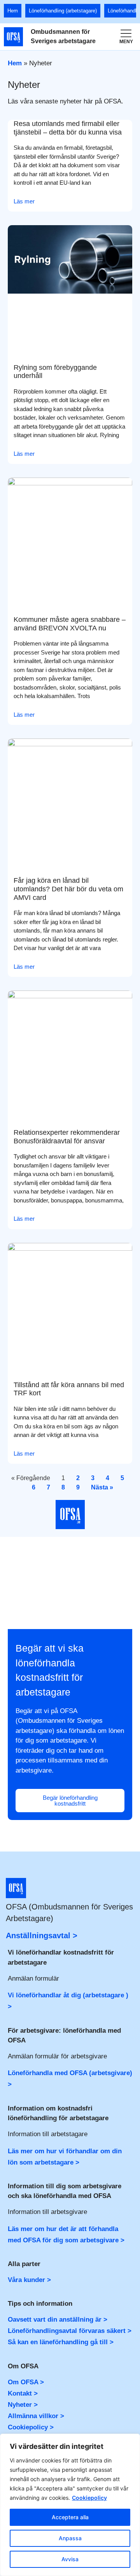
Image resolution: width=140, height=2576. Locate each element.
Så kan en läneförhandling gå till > (61, 2342)
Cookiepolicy (89, 2498)
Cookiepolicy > (31, 2427)
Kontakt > (23, 2393)
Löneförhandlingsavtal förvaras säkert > (70, 2331)
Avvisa (70, 2559)
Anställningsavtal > (42, 1935)
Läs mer (24, 201)
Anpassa (70, 2538)
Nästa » (102, 1487)
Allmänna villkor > (36, 2416)
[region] (70, 2505)
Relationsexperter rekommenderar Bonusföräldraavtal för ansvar (67, 1137)
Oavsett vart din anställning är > (58, 2320)
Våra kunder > (29, 2280)
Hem (13, 11)
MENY (126, 42)
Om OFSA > (26, 2382)
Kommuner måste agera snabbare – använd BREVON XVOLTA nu (70, 624)
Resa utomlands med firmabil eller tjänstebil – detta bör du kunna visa (68, 128)
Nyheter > (23, 2405)
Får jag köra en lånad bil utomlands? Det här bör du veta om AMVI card (68, 889)
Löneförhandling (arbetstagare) (63, 11)
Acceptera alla (70, 2517)
